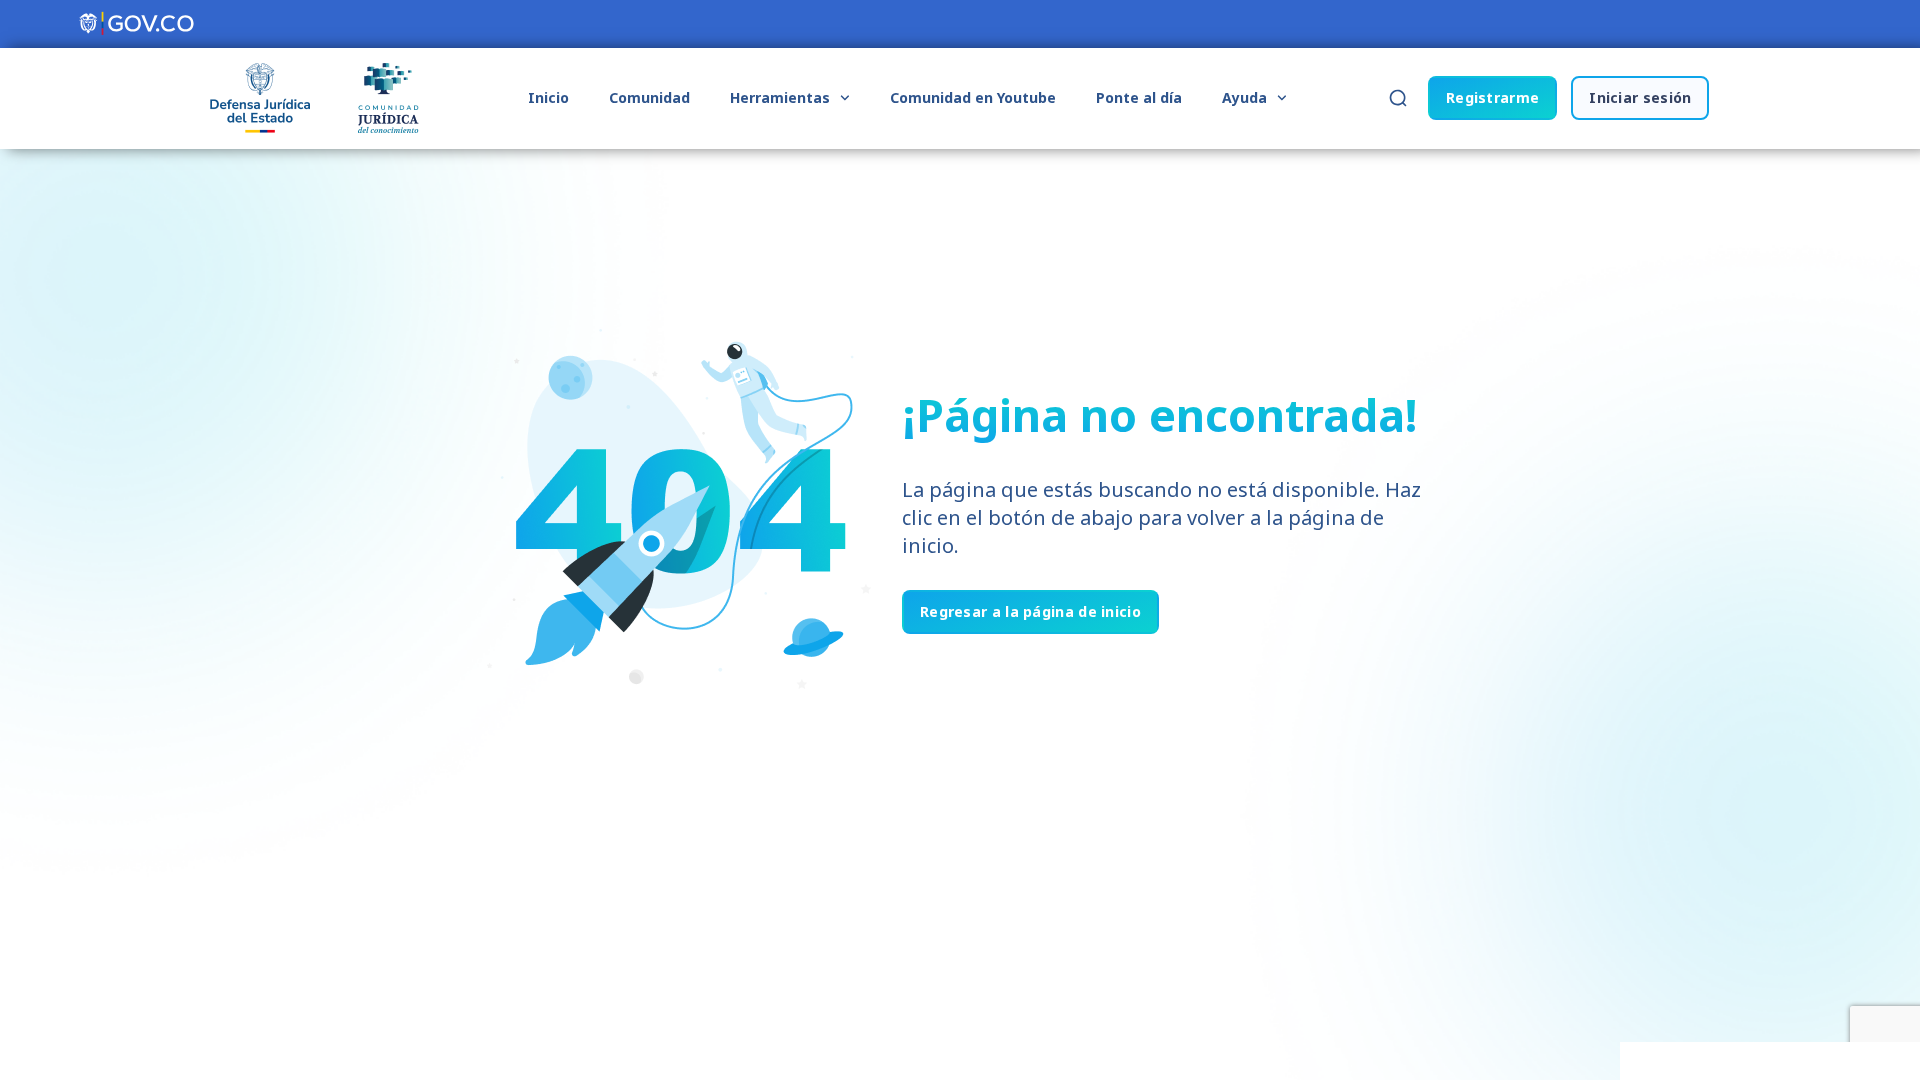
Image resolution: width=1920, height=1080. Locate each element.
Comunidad (649, 97)
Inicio (548, 97)
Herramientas (780, 97)
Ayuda (1244, 97)
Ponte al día (1139, 97)
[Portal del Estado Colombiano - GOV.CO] (138, 24)
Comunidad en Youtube (973, 97)
